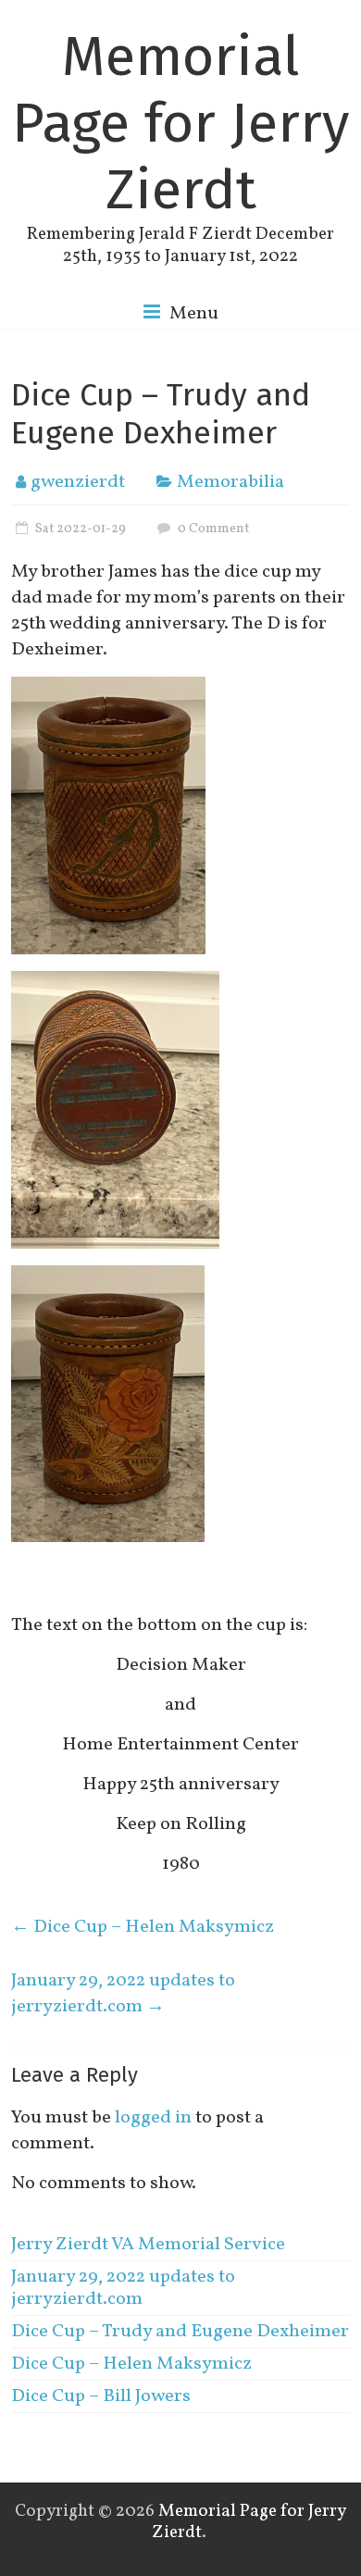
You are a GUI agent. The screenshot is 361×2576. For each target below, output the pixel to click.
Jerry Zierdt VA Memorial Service (148, 2245)
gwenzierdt (78, 482)
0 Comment (212, 529)
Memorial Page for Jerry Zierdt (181, 123)
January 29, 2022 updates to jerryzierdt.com (123, 1994)
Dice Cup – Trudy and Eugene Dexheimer (180, 2332)
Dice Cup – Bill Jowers (101, 2396)
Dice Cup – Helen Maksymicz (143, 1927)
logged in (153, 2118)
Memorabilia (230, 482)
